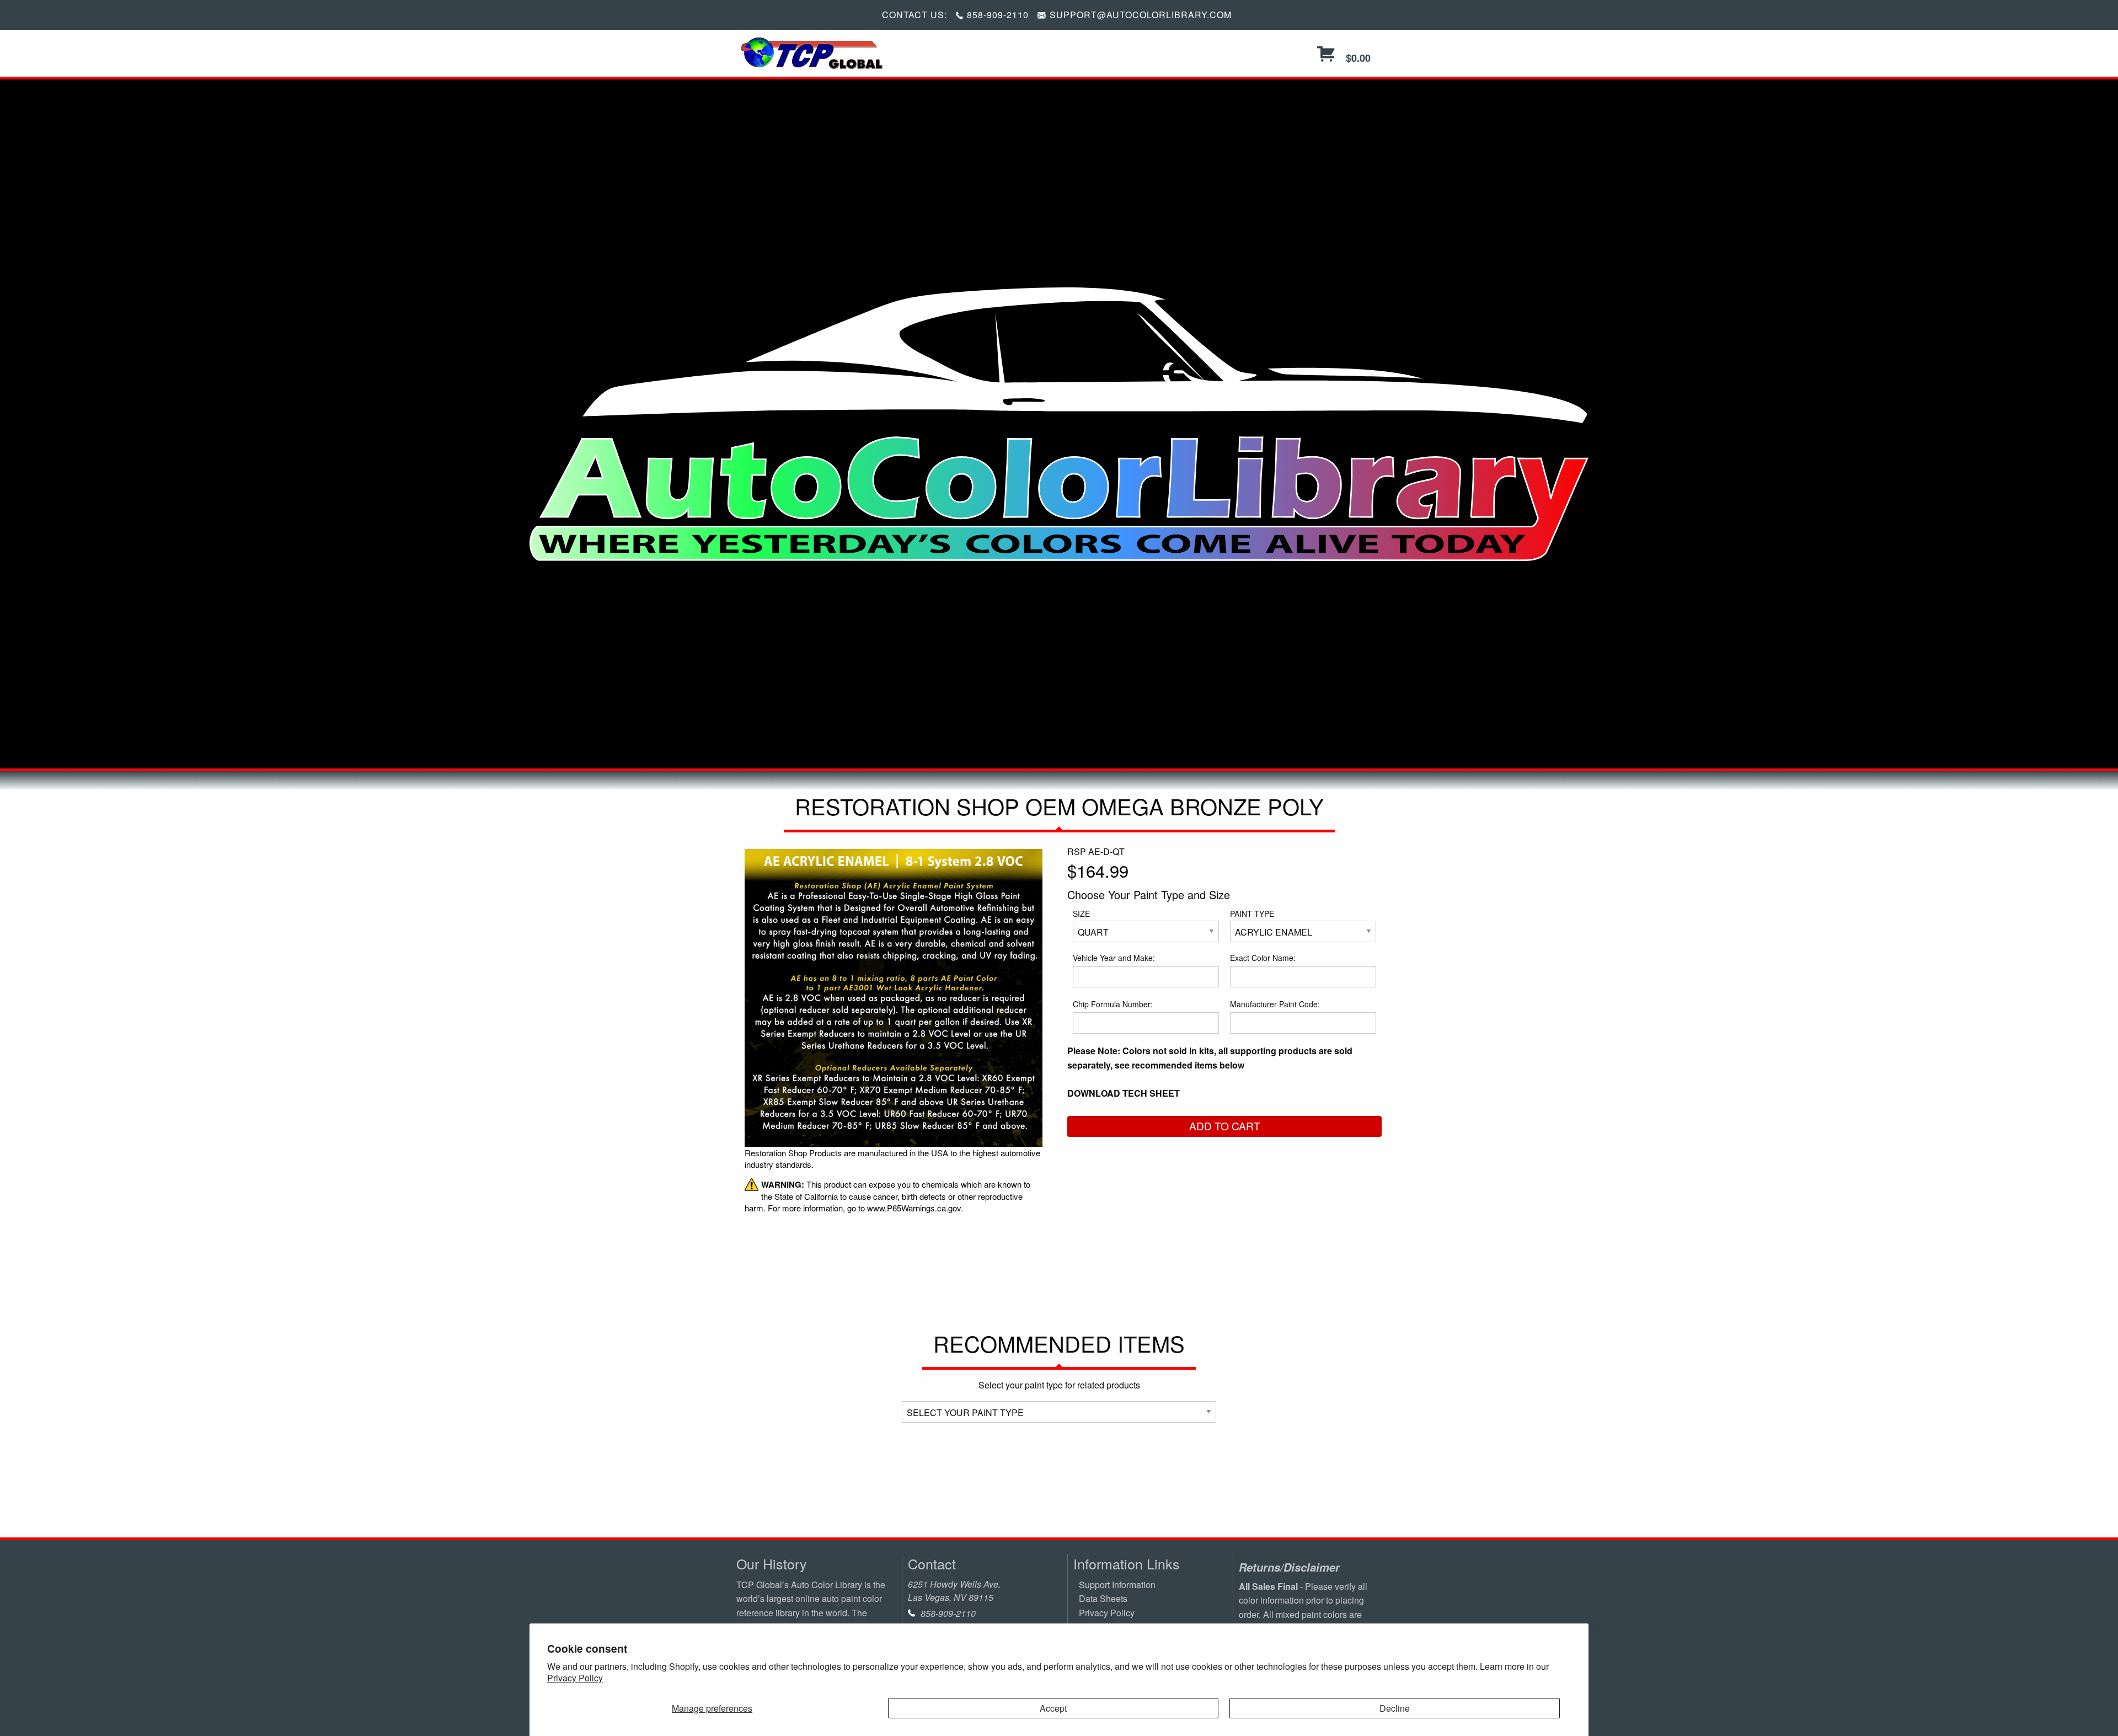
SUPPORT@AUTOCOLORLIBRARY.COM (1141, 15)
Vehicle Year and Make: (1114, 958)
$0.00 (1357, 58)
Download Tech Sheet (1124, 1093)
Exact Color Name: (1263, 958)
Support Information (1117, 1585)
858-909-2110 (998, 15)
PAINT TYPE (1252, 914)
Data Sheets (1103, 1598)
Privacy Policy (575, 1678)
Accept (1053, 1708)
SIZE (1081, 914)
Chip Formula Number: (1113, 1004)
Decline (1395, 1708)
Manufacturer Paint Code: (1275, 1004)
